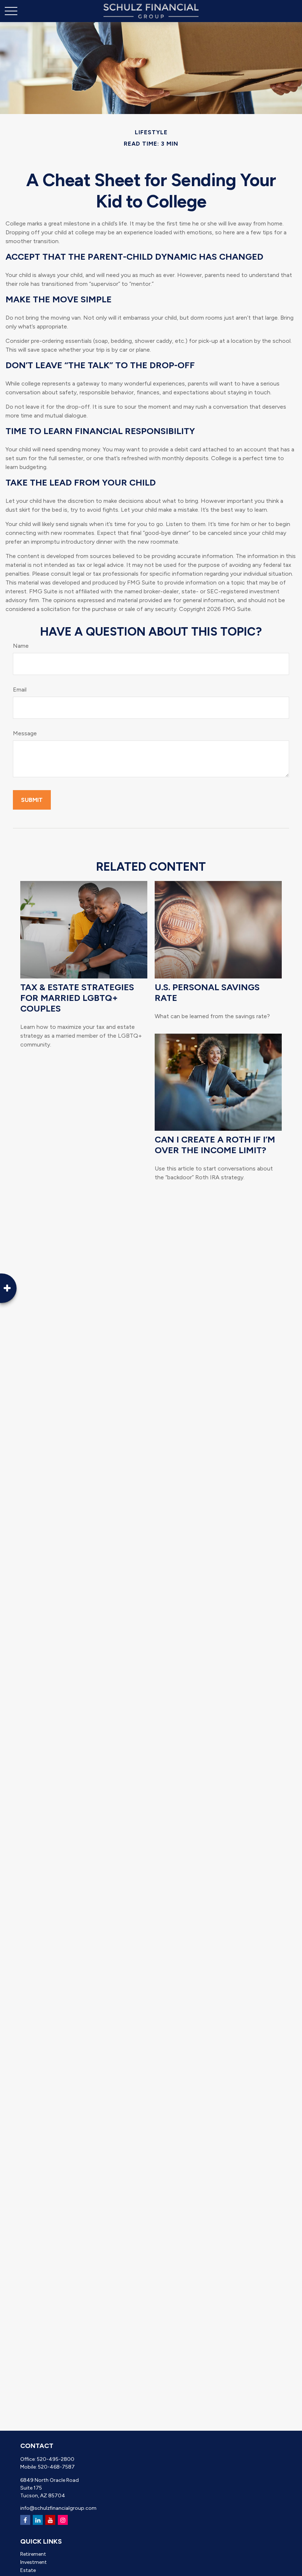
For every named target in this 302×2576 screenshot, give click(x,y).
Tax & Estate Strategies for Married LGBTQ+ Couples (77, 998)
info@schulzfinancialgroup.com (58, 2508)
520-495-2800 (56, 2459)
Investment (34, 2562)
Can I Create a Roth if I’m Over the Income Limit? (215, 1145)
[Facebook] (25, 2520)
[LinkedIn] (38, 2520)
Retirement (33, 2554)
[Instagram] (63, 2520)
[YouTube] (50, 2520)
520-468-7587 (56, 2467)
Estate (28, 2570)
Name (21, 646)
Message (25, 733)
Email (20, 690)
